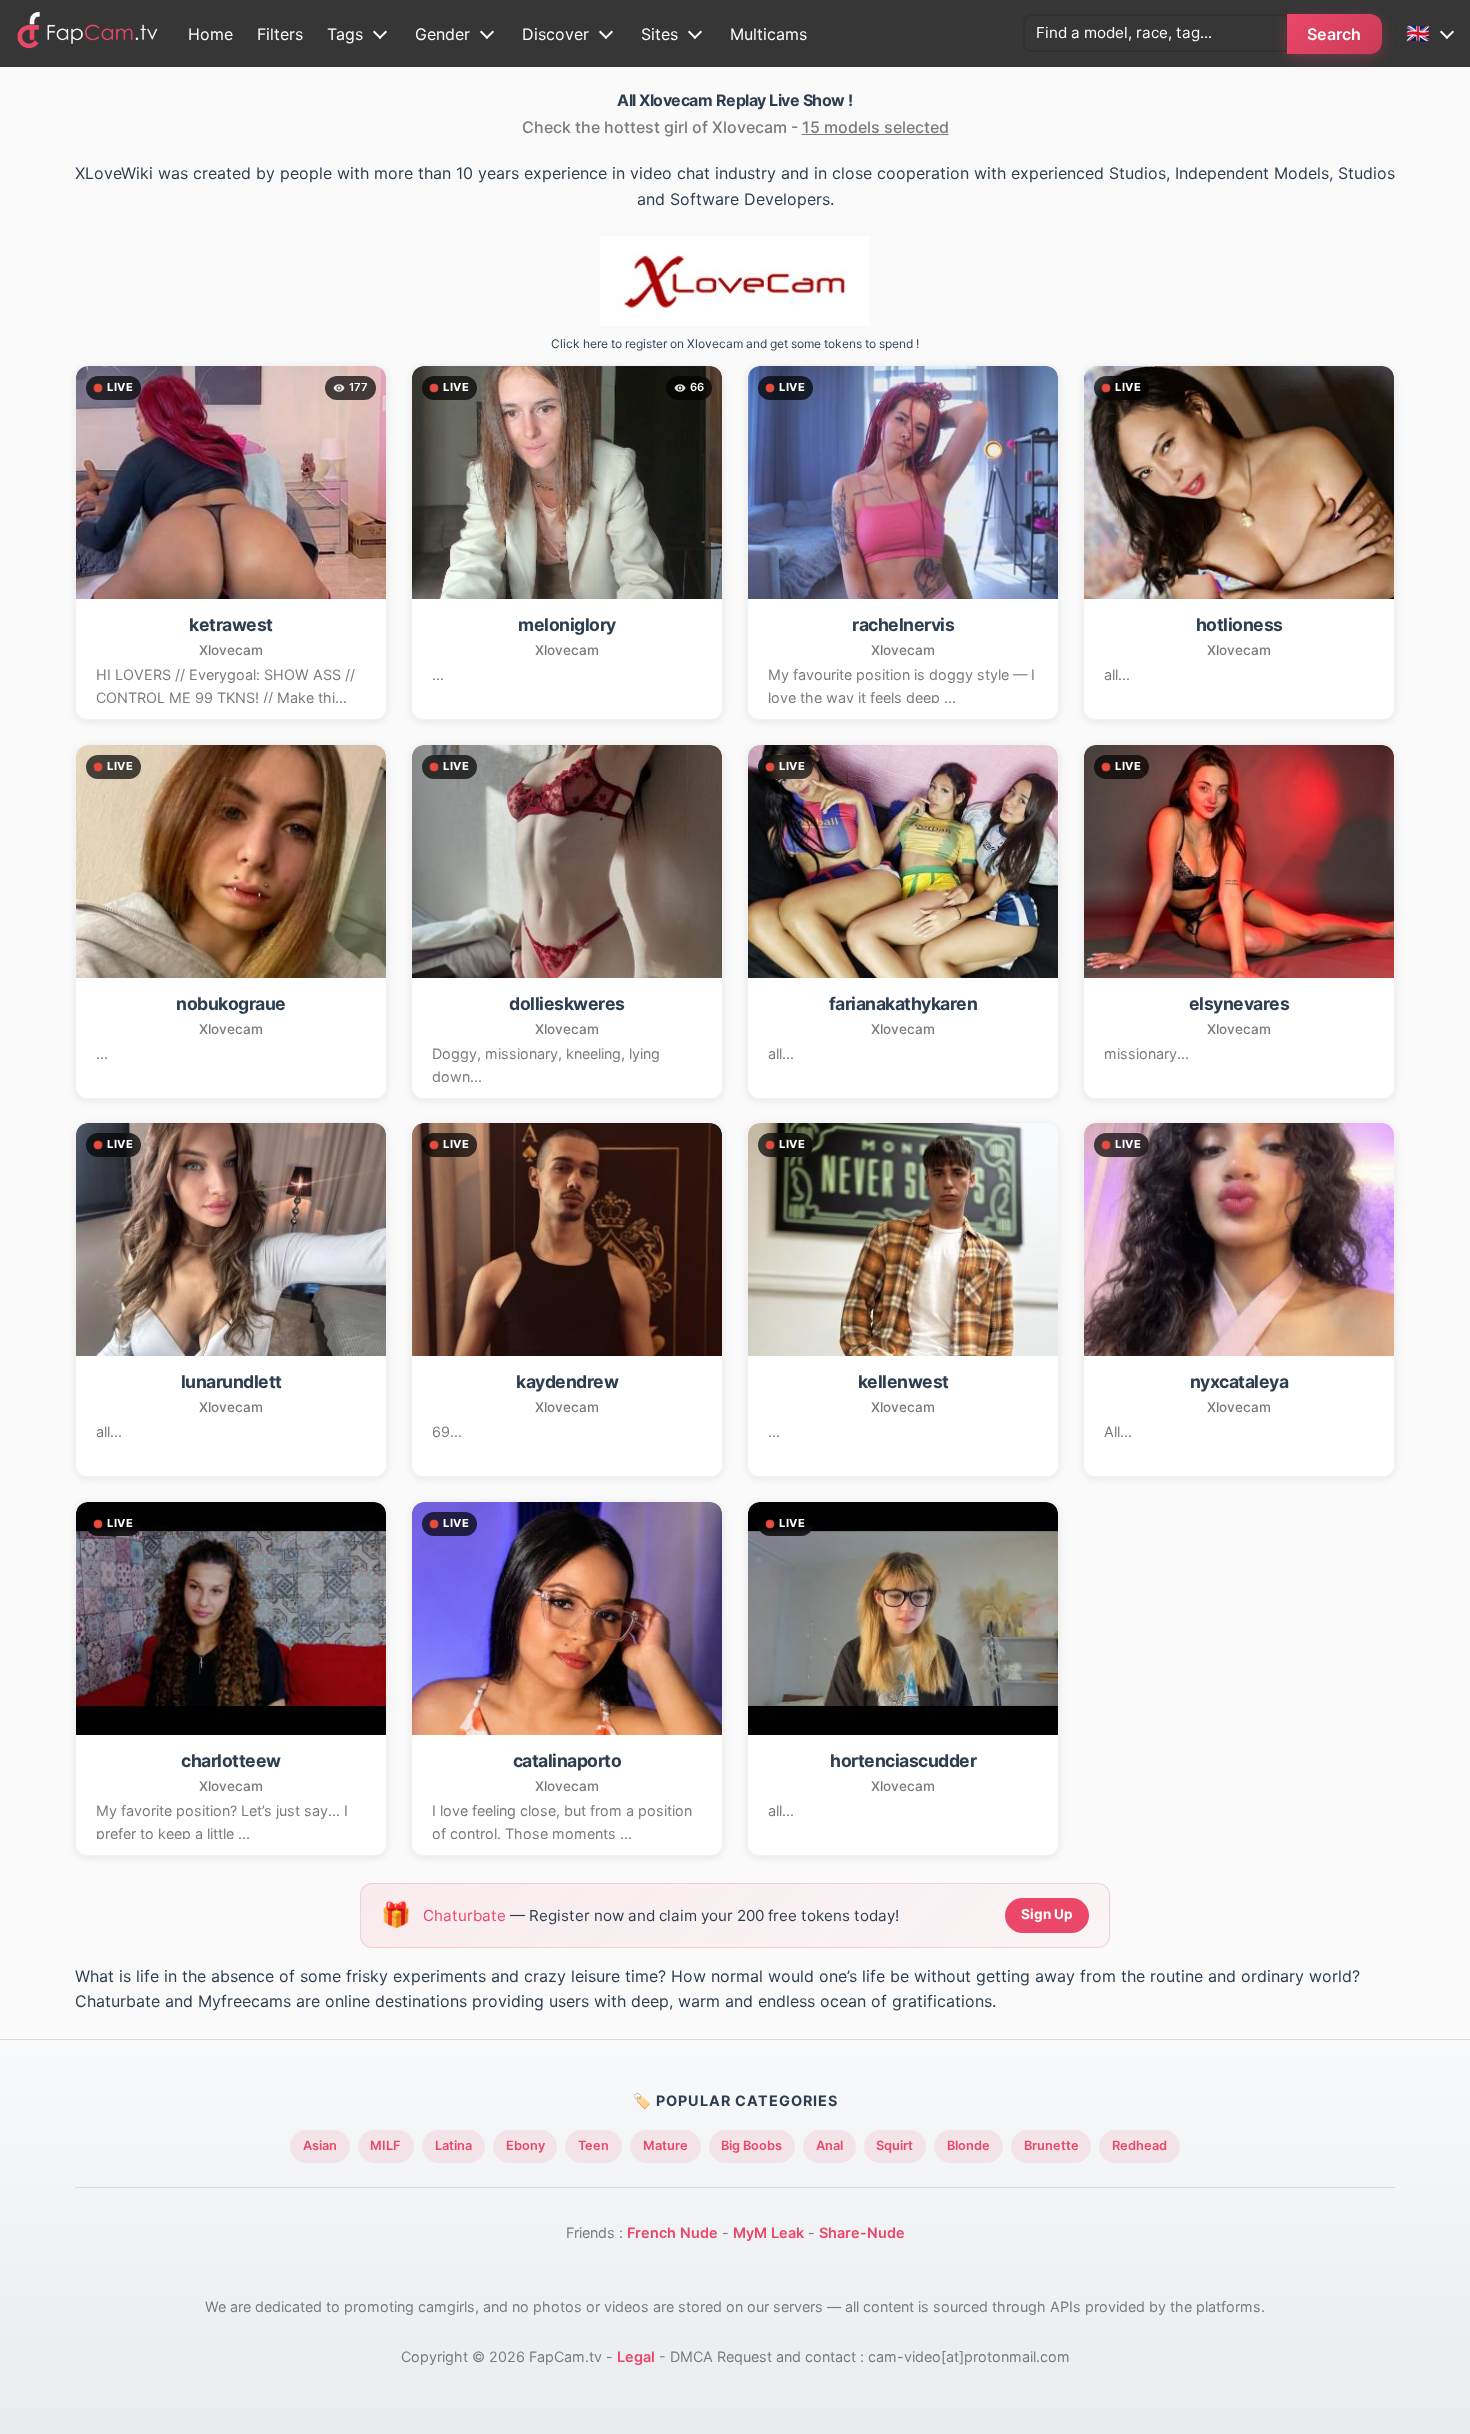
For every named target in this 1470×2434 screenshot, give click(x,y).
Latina (453, 2145)
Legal (636, 2356)
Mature (665, 2145)
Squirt (894, 2145)
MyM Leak (768, 2232)
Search (1334, 34)
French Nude (672, 2232)
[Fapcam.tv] (88, 33)
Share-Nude (862, 2232)
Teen (593, 2145)
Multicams (768, 34)
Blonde (968, 2145)
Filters (280, 34)
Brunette (1051, 2145)
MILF (385, 2145)
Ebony (525, 2145)
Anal (829, 2145)
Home (210, 34)
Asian (320, 2145)
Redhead (1139, 2145)
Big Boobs (751, 2145)
